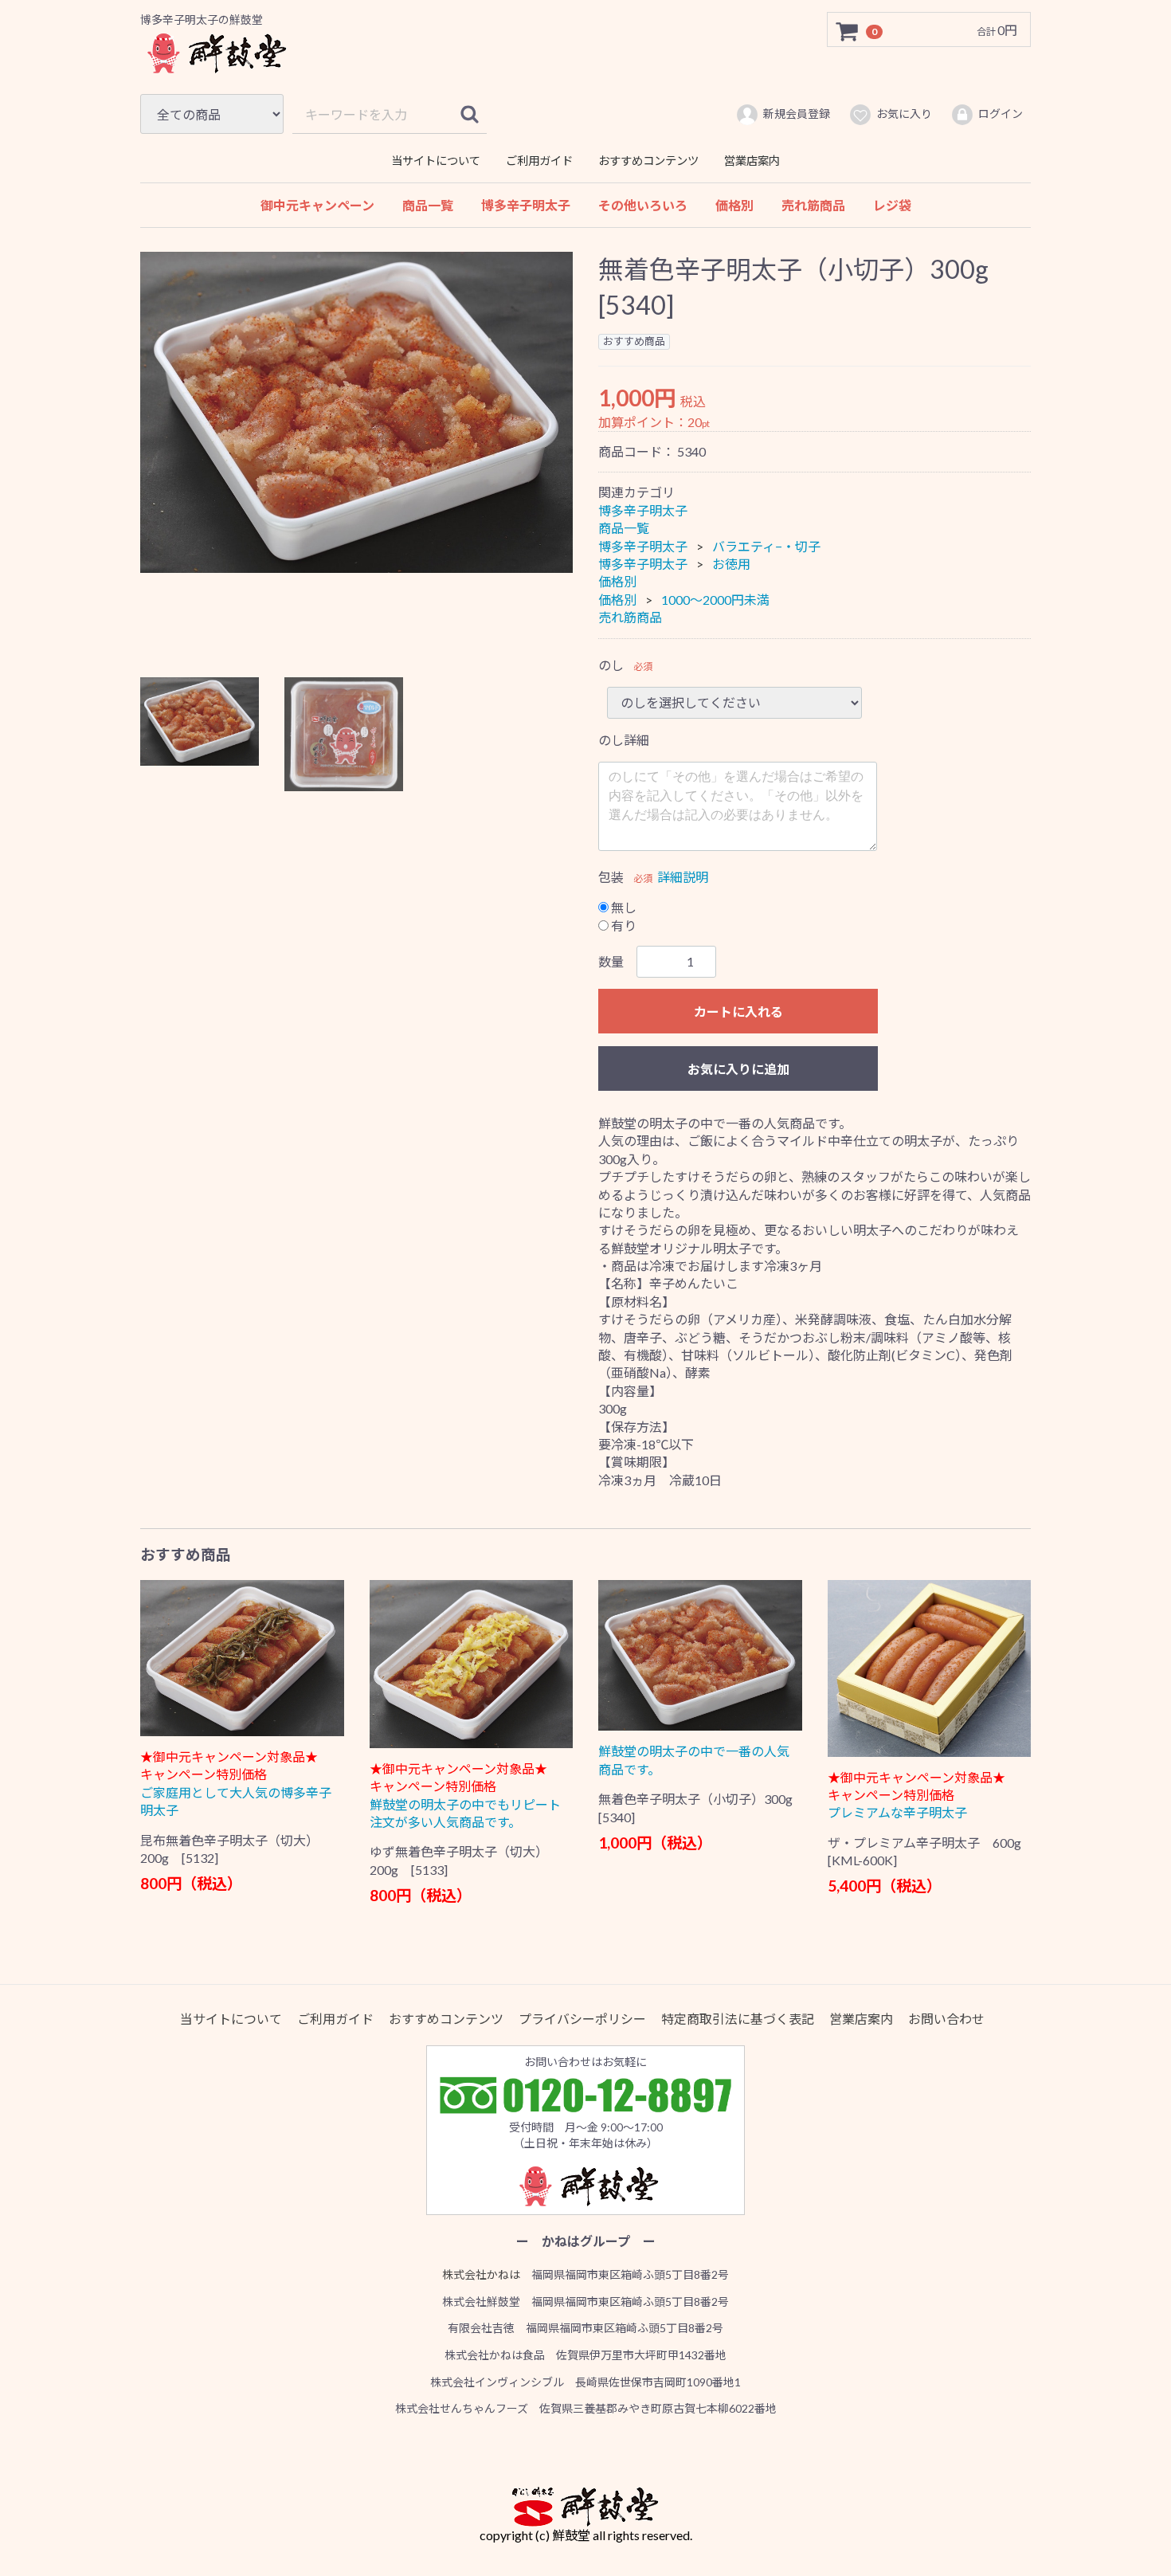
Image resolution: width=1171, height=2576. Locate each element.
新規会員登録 (797, 114)
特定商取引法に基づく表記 (738, 2018)
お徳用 (731, 564)
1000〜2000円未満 (715, 600)
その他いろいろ (643, 205)
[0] (848, 30)
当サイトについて (436, 161)
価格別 (734, 205)
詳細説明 (683, 876)
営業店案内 (752, 161)
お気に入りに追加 (738, 1069)
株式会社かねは (481, 2274)
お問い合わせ (946, 2018)
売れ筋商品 (813, 205)
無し (623, 907)
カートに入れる (738, 1012)
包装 (611, 876)
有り (623, 925)
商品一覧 (428, 205)
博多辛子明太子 (526, 205)
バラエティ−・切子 (766, 545)
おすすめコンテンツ (648, 161)
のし (611, 664)
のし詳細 (624, 740)
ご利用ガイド (539, 161)
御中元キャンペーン (317, 205)
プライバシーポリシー (582, 2018)
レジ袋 (892, 205)
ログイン (1001, 114)
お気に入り (904, 114)
